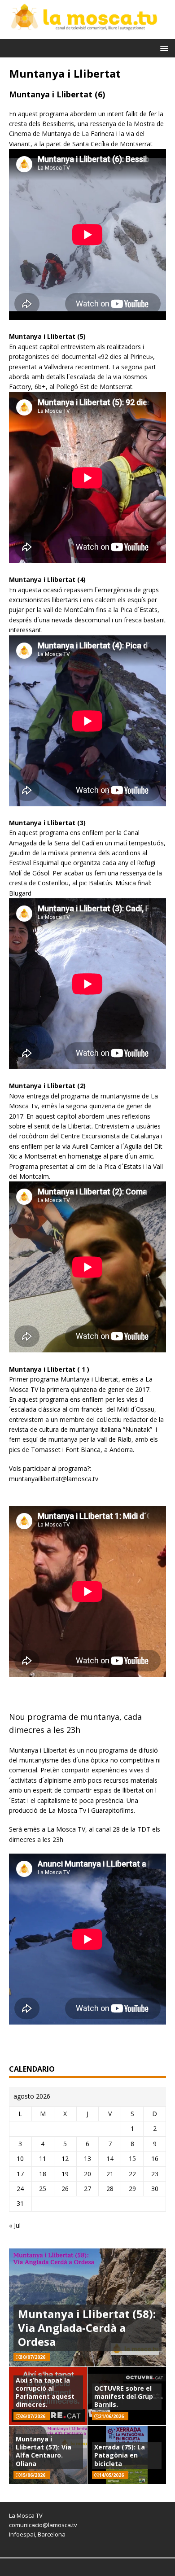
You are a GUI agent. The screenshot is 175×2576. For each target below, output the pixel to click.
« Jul (15, 2225)
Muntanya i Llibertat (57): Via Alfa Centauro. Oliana (44, 2451)
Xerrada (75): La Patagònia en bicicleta (120, 2455)
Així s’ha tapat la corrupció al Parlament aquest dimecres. (45, 2392)
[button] (163, 48)
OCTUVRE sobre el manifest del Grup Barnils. (124, 2396)
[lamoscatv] (87, 34)
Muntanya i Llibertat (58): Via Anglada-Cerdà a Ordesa (87, 2328)
